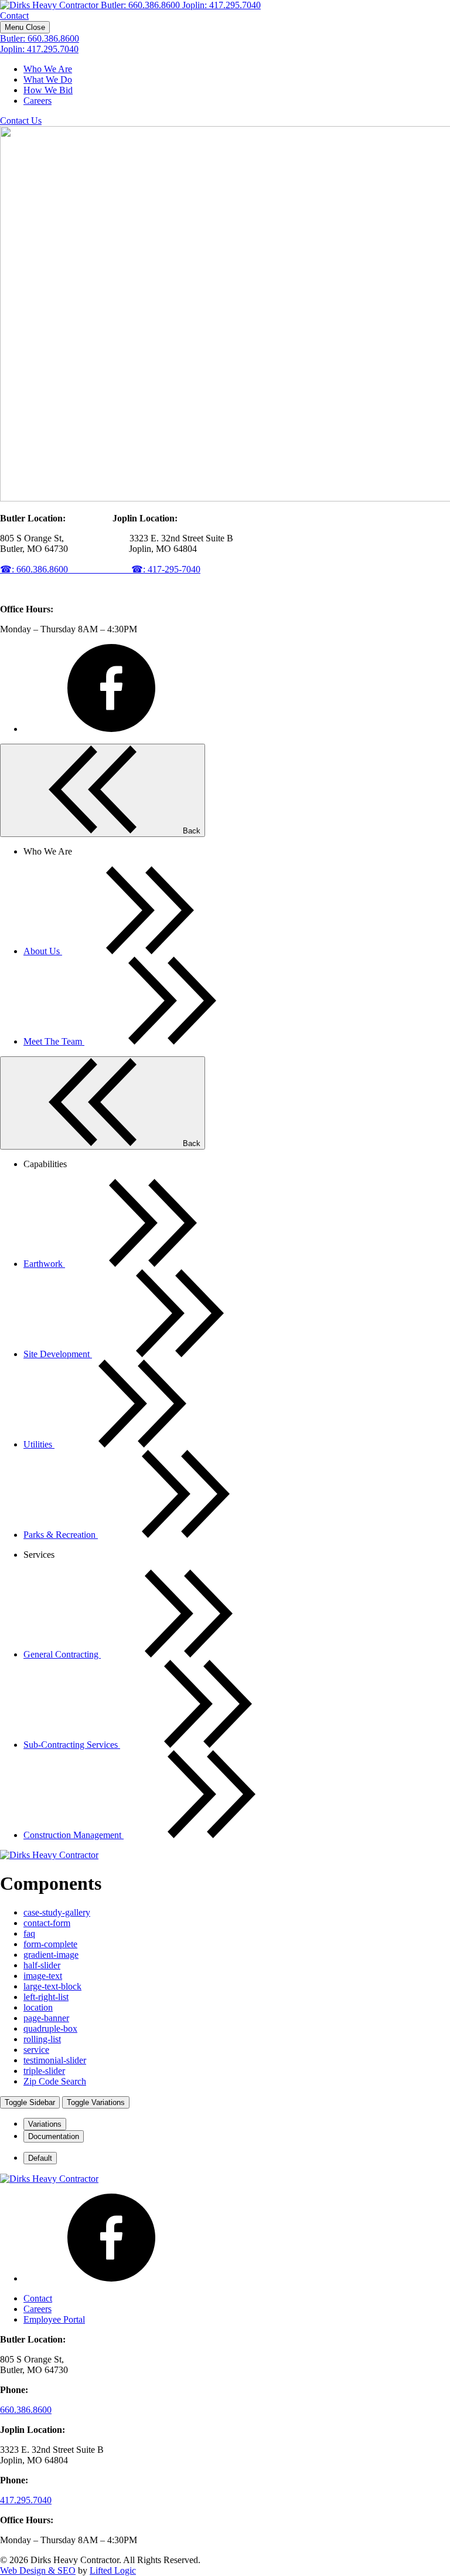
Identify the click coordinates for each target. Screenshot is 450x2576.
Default (40, 2158)
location (38, 2007)
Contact (14, 16)
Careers (37, 101)
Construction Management (74, 1835)
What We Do (48, 79)
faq (29, 1933)
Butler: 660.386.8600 (142, 5)
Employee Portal (54, 2319)
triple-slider (44, 2071)
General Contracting (62, 1654)
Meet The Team (54, 1041)
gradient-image (51, 1955)
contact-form (47, 1923)
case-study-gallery (57, 1912)
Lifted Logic (113, 2570)
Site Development (58, 1354)
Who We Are (48, 69)
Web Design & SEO (38, 2570)
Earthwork (44, 1264)
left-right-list (46, 1997)
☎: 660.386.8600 (66, 569)
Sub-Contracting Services (72, 1745)
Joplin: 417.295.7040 (221, 5)
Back (190, 831)
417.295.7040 (26, 2500)
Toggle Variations (96, 2102)
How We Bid (48, 90)
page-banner (46, 2018)
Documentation (54, 2136)
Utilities (39, 1444)
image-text (43, 1976)
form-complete (50, 1944)
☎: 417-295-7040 (166, 569)
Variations (45, 2124)
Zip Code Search (55, 2081)
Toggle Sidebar (30, 2102)
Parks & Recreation (61, 1535)
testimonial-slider (55, 2060)
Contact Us (21, 121)
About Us (43, 951)
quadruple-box (50, 2028)
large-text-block (52, 1986)
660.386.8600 (26, 2410)
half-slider (42, 1965)
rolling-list (42, 2039)
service (36, 2050)
